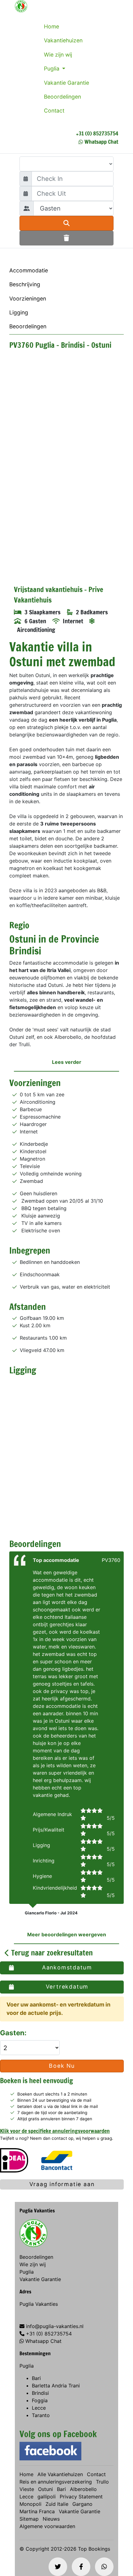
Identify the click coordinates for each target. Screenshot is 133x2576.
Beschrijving (25, 284)
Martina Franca (37, 2511)
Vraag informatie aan (62, 2184)
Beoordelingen (62, 97)
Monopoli (30, 2504)
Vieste (27, 2489)
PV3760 (111, 1560)
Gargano (82, 2504)
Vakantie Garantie (66, 83)
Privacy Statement (81, 2497)
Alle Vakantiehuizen (60, 2474)
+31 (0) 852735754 (97, 133)
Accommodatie (29, 270)
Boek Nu (62, 2066)
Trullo (102, 2482)
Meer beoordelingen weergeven (67, 1934)
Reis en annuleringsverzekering (56, 2482)
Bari (36, 2378)
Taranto (41, 2415)
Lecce (39, 2408)
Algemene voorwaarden (47, 2526)
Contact (54, 111)
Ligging (19, 312)
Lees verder (67, 1062)
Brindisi (40, 2393)
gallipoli (47, 2497)
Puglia (52, 68)
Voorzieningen (28, 299)
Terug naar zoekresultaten (51, 1953)
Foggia (40, 2400)
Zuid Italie (57, 2504)
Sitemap (29, 2519)
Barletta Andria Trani (56, 2386)
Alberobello (83, 2489)
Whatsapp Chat (101, 142)
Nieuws (51, 2519)
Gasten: (14, 2033)
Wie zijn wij (58, 55)
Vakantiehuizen (63, 40)
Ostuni (45, 2489)
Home (51, 26)
